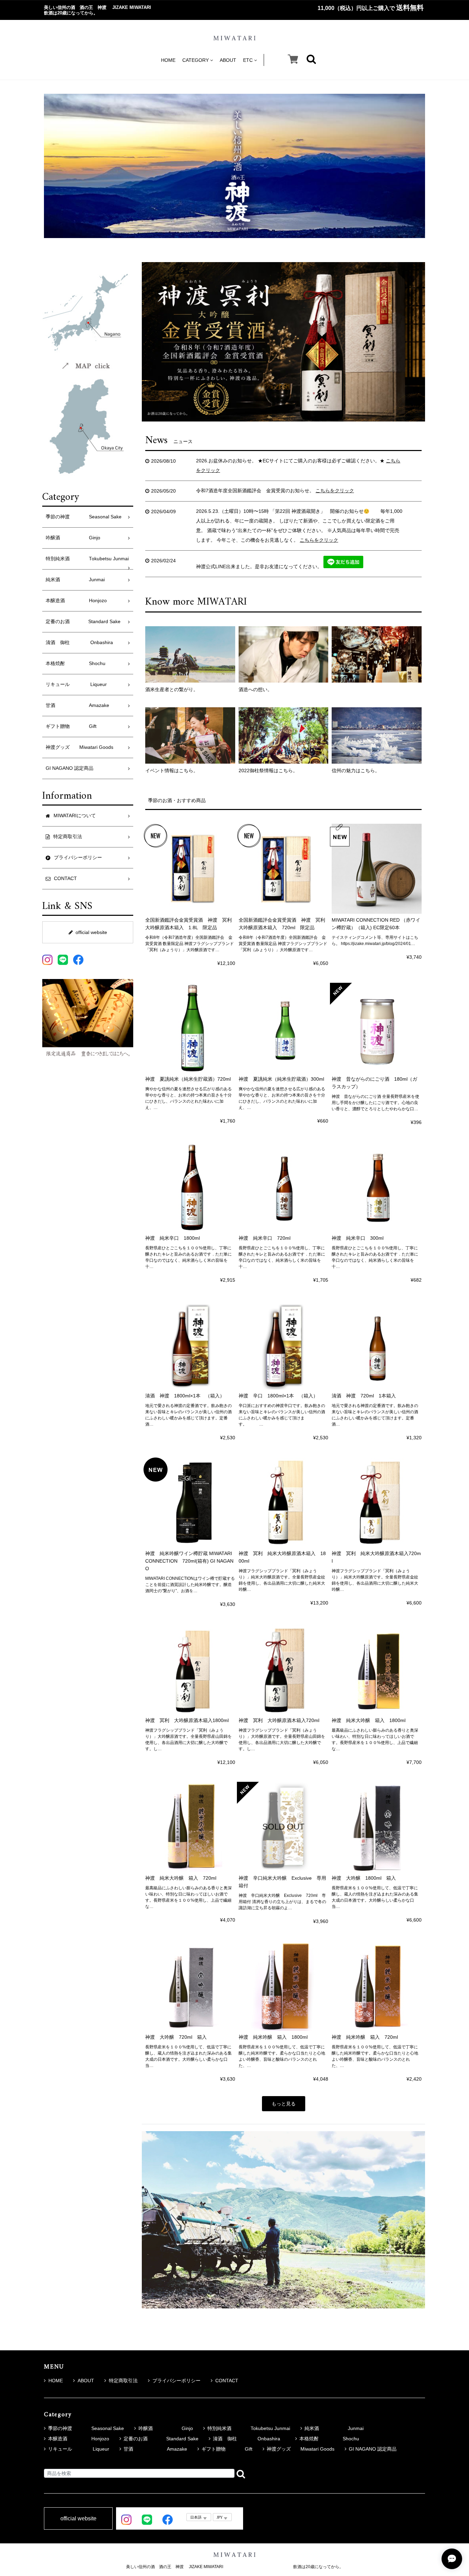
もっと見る (284, 2104)
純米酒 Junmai (75, 580)
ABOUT (228, 60)
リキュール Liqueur (76, 684)
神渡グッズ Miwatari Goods (79, 747)
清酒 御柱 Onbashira (82, 643)
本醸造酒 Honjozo (76, 601)
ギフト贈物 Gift (71, 726)
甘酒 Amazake (77, 705)
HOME (168, 60)
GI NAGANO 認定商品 (70, 768)
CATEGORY (196, 60)
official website (91, 932)
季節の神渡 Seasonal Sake (84, 517)
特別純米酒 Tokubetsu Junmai (87, 559)
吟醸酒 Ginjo (73, 538)
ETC (248, 60)
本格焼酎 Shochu (76, 663)
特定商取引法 (123, 2381)
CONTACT (227, 2381)
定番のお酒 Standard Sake (83, 622)
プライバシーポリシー (176, 2381)
